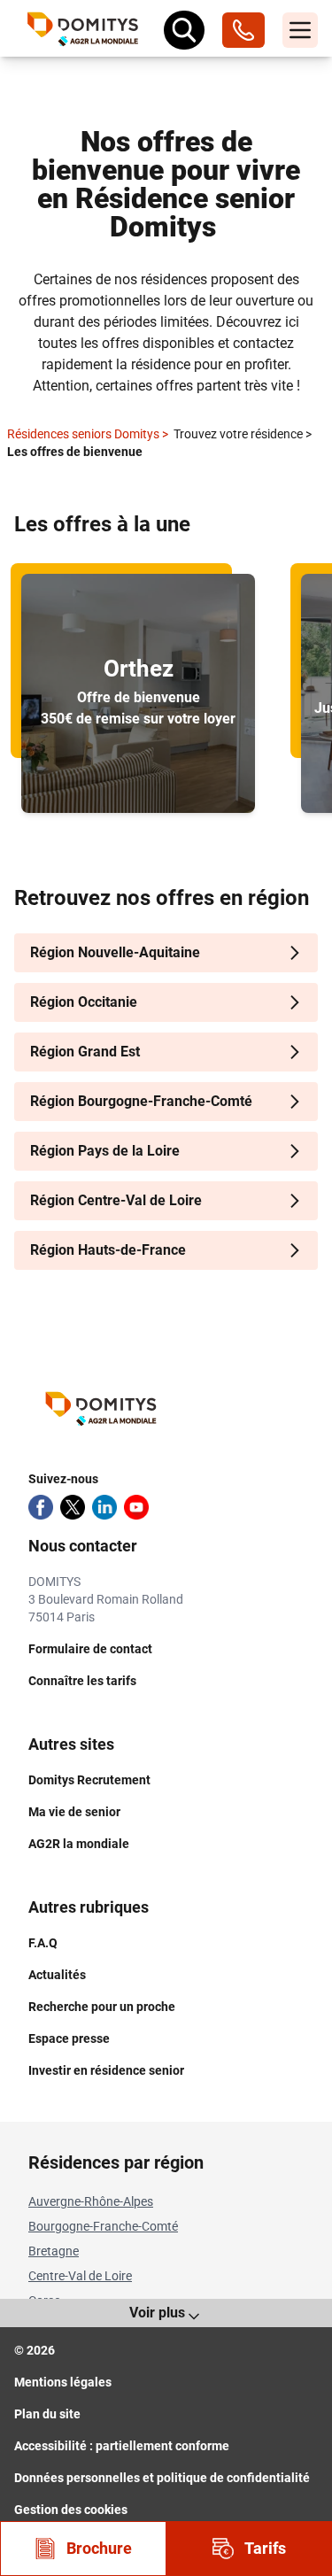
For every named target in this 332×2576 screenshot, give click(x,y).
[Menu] (300, 30)
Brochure (99, 2548)
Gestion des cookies (71, 2510)
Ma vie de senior (74, 1812)
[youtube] (136, 1507)
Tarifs (265, 2548)
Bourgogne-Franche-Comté (103, 2226)
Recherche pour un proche (102, 2007)
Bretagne (54, 2251)
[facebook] (41, 1507)
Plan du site (47, 2414)
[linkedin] (104, 1507)
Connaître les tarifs (82, 1681)
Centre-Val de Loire (80, 2276)
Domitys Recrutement (89, 1780)
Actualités (57, 1975)
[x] (73, 1507)
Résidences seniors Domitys (88, 434)
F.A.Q (43, 1943)
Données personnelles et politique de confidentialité (162, 2478)
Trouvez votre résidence (243, 434)
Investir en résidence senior (106, 2070)
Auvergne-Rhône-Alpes (91, 2201)
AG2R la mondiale (79, 1844)
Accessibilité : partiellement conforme (122, 2446)
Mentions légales (63, 2382)
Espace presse (69, 2038)
